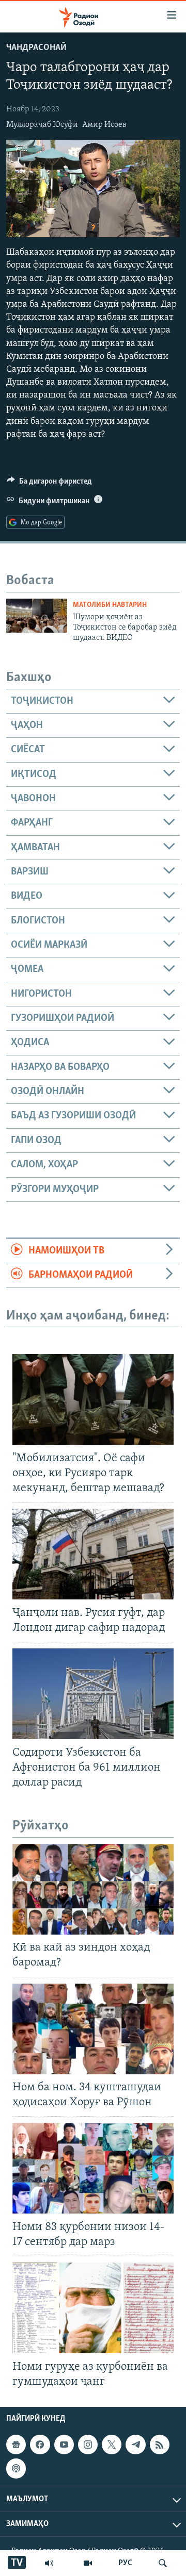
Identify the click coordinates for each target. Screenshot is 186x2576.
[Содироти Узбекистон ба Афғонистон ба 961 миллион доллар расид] (93, 1694)
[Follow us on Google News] (16, 2445)
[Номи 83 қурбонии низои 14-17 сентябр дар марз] (93, 2168)
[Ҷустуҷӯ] (163, 2563)
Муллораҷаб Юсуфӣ (42, 125)
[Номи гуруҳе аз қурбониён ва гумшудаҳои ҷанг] (93, 2308)
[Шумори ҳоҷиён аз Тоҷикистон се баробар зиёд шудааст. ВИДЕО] (37, 616)
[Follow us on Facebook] (40, 2445)
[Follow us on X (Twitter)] (112, 2445)
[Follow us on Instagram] (88, 2445)
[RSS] (160, 2445)
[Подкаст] (16, 2468)
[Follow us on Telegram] (135, 2445)
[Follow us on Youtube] (64, 2445)
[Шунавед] (49, 2563)
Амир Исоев (104, 125)
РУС (125, 2563)
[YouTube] (88, 2563)
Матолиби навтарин (110, 605)
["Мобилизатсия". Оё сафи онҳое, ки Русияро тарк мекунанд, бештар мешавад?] (93, 1399)
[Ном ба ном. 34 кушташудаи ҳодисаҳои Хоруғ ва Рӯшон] (93, 2029)
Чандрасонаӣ (36, 48)
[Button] (49, 484)
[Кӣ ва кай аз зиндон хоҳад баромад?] (93, 1889)
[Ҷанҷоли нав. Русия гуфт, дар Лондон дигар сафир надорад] (93, 1554)
